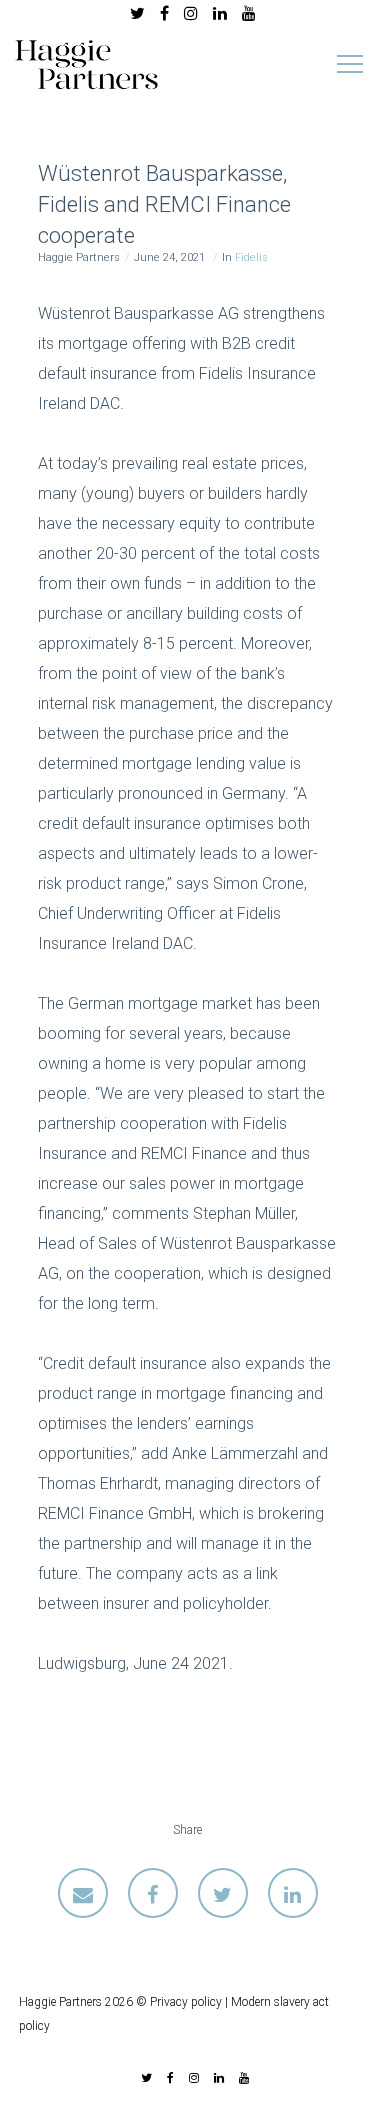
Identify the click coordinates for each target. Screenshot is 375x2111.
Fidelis (251, 257)
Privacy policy (186, 2002)
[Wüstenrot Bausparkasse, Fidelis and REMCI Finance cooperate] (83, 1893)
